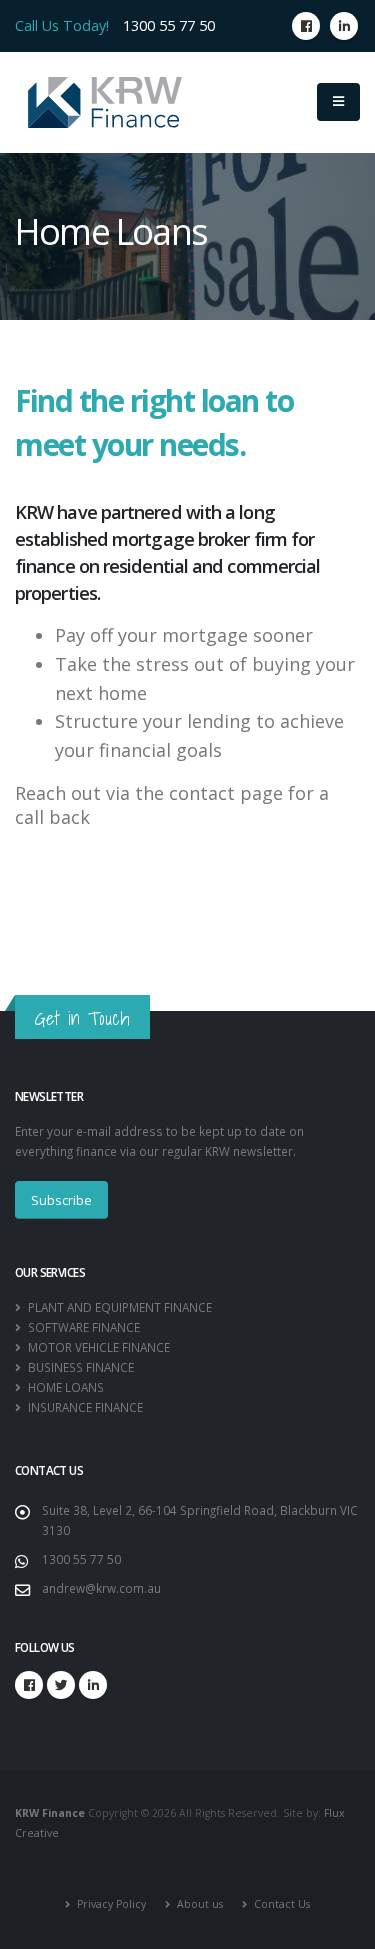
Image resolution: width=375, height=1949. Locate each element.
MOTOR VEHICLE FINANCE (97, 1347)
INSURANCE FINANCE (84, 1407)
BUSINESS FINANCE (79, 1367)
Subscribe (61, 1200)
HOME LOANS (64, 1387)
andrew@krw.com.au (101, 1588)
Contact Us (280, 1904)
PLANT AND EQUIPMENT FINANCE (118, 1307)
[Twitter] (61, 1685)
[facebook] (306, 26)
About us (198, 1904)
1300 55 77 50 (169, 25)
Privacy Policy (110, 1904)
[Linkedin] (344, 26)
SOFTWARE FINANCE (82, 1327)
